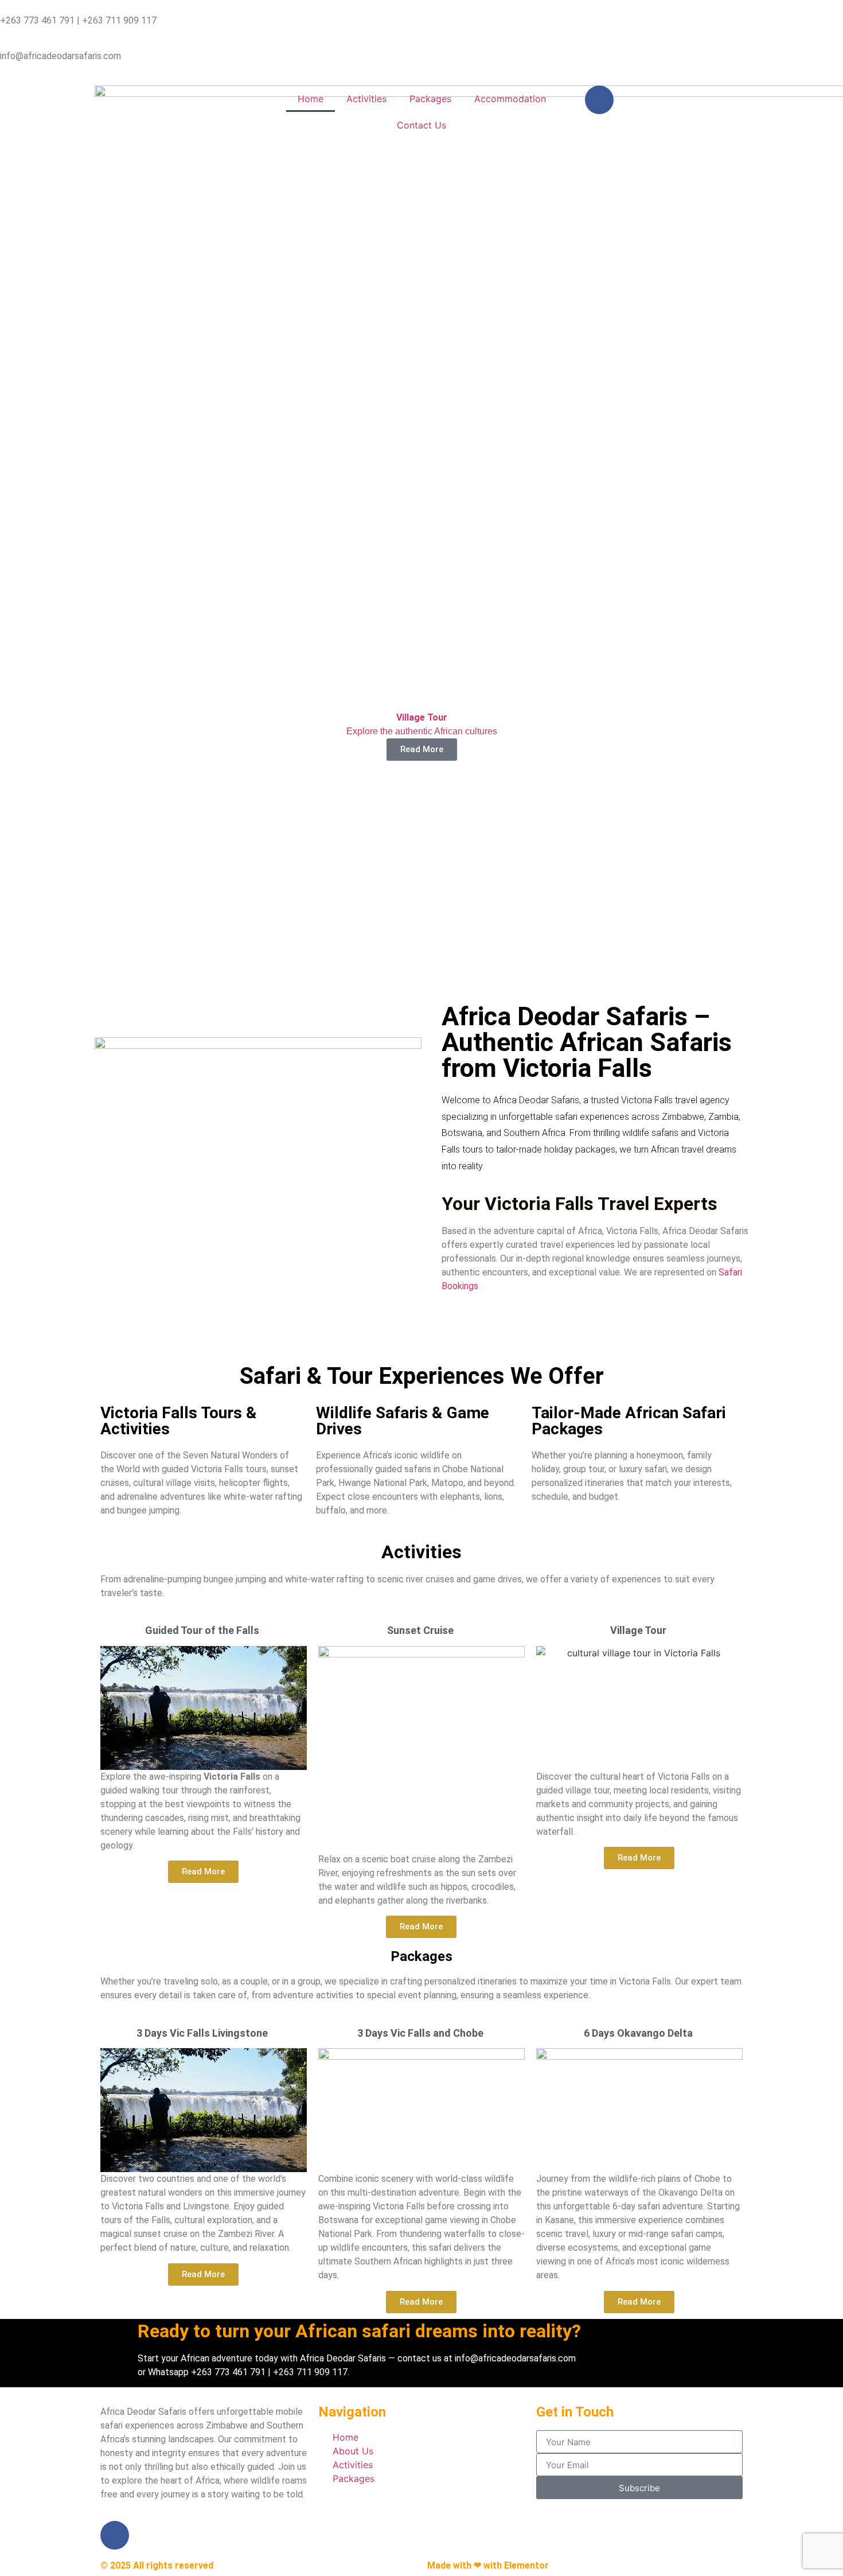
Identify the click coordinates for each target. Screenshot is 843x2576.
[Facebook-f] (115, 2535)
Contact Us (421, 125)
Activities (366, 99)
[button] (17, 825)
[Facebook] (599, 100)
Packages (430, 99)
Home (311, 99)
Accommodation (510, 99)
